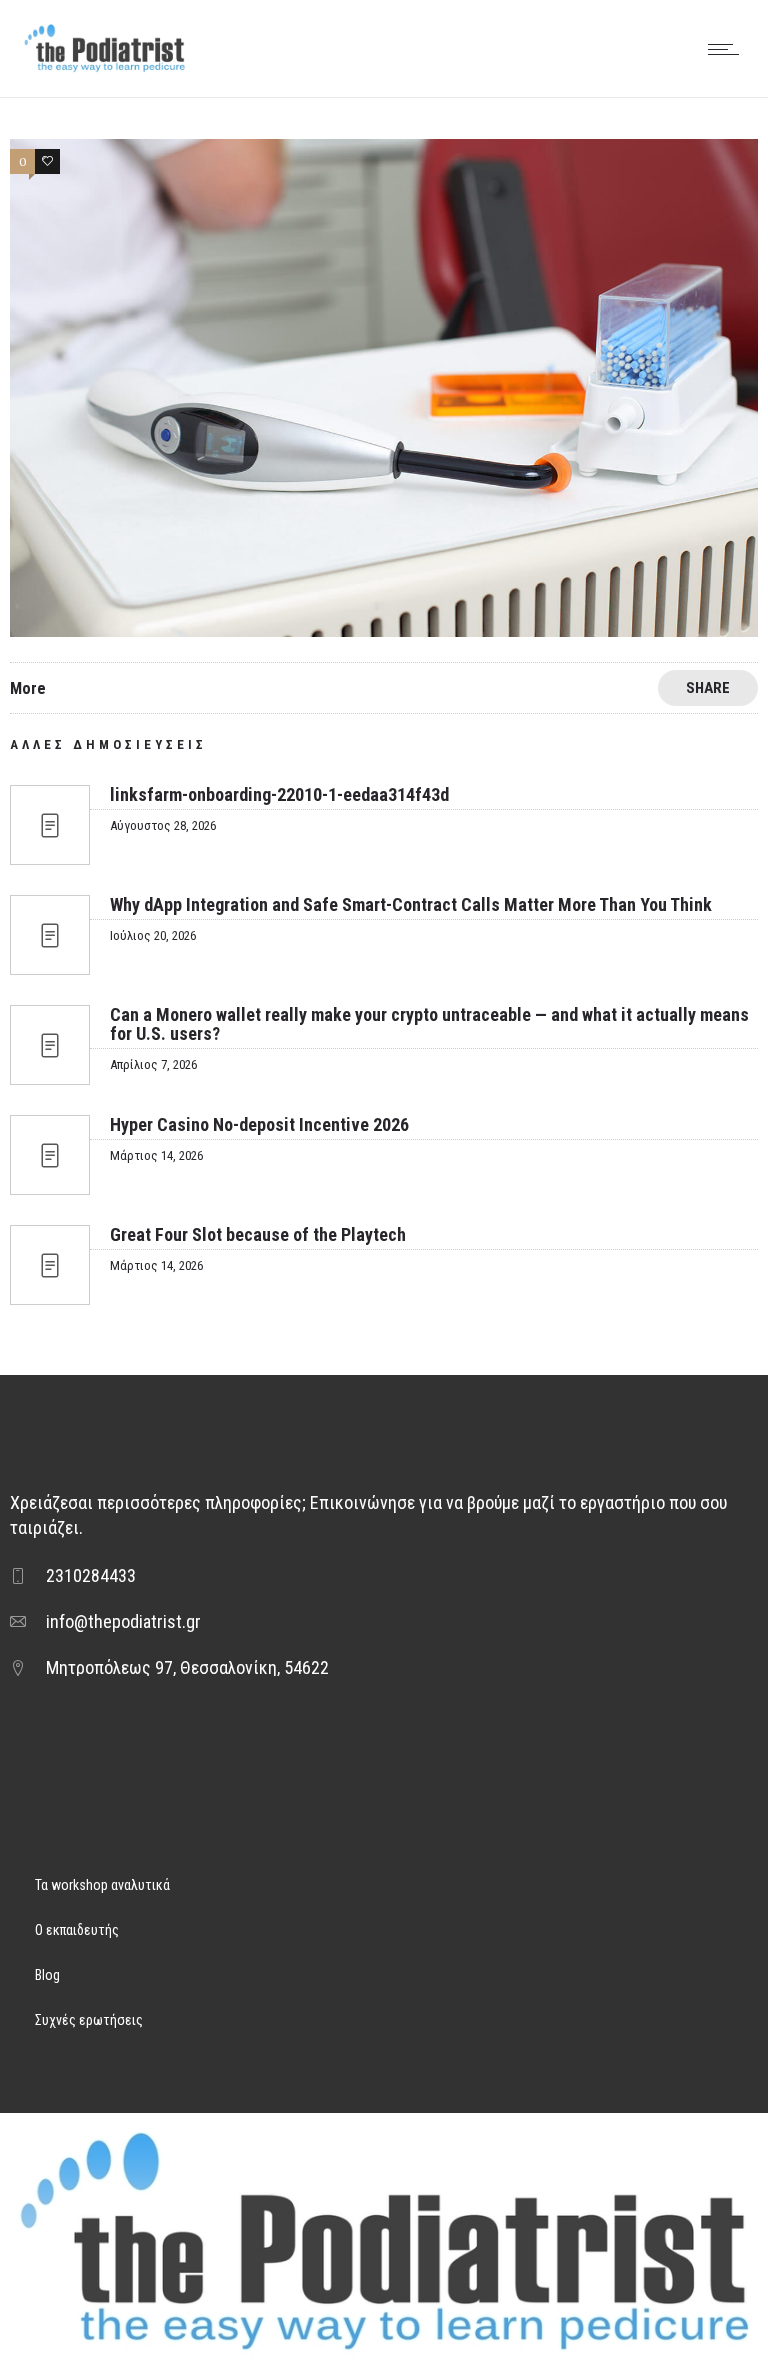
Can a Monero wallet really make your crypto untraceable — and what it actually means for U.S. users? (429, 1024)
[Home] (104, 70)
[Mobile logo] (384, 2366)
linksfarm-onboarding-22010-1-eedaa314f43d (279, 794)
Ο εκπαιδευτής (77, 1930)
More (28, 688)
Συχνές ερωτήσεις (89, 2020)
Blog (47, 1975)
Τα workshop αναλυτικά (102, 1885)
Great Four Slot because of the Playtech (258, 1234)
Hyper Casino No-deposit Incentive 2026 (259, 1124)
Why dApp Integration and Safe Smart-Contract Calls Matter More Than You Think (411, 904)
